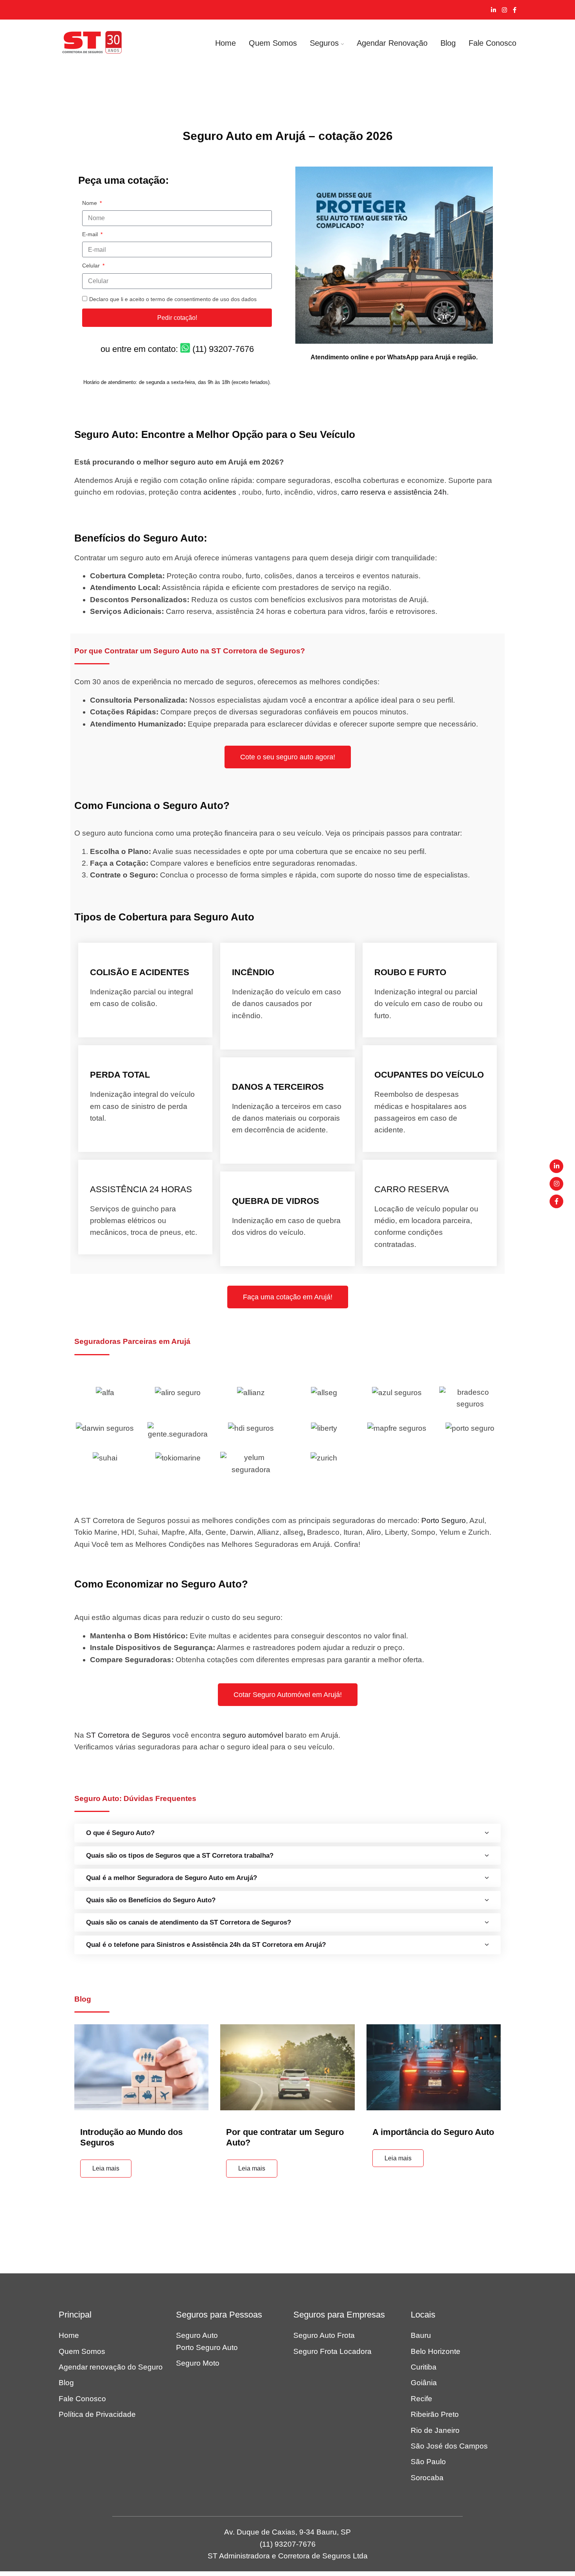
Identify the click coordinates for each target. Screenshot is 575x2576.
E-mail (91, 234)
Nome (90, 203)
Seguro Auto (197, 2335)
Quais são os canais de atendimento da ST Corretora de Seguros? (189, 1922)
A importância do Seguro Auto (433, 2132)
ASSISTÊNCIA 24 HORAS (141, 1189)
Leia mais (106, 2168)
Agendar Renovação (392, 43)
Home (226, 43)
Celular (92, 265)
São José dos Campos (449, 2446)
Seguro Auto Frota (324, 2335)
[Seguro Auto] (92, 43)
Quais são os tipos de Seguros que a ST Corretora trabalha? (180, 1856)
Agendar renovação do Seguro (111, 2367)
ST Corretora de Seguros (128, 1735)
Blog (448, 43)
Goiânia (424, 2383)
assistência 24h (420, 492)
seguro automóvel (253, 1735)
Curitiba (424, 2367)
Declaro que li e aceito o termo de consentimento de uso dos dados (173, 299)
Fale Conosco (492, 43)
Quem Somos (273, 43)
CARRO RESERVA (412, 1189)
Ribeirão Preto (435, 2414)
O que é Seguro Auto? (120, 1833)
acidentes (220, 492)
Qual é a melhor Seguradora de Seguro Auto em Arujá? (172, 1878)
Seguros (324, 43)
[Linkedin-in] (556, 1166)
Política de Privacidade (97, 2414)
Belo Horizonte (436, 2351)
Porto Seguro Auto (207, 2347)
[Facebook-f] (556, 1201)
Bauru (421, 2335)
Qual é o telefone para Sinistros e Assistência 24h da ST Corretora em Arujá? (206, 1945)
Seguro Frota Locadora (332, 2351)
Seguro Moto (198, 2363)
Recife (421, 2399)
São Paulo (428, 2462)
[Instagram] (556, 1184)
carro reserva (363, 492)
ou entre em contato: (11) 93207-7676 (177, 349)
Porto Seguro (444, 1520)
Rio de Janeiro (435, 2430)
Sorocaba (427, 2478)
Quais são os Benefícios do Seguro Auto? (151, 1900)
